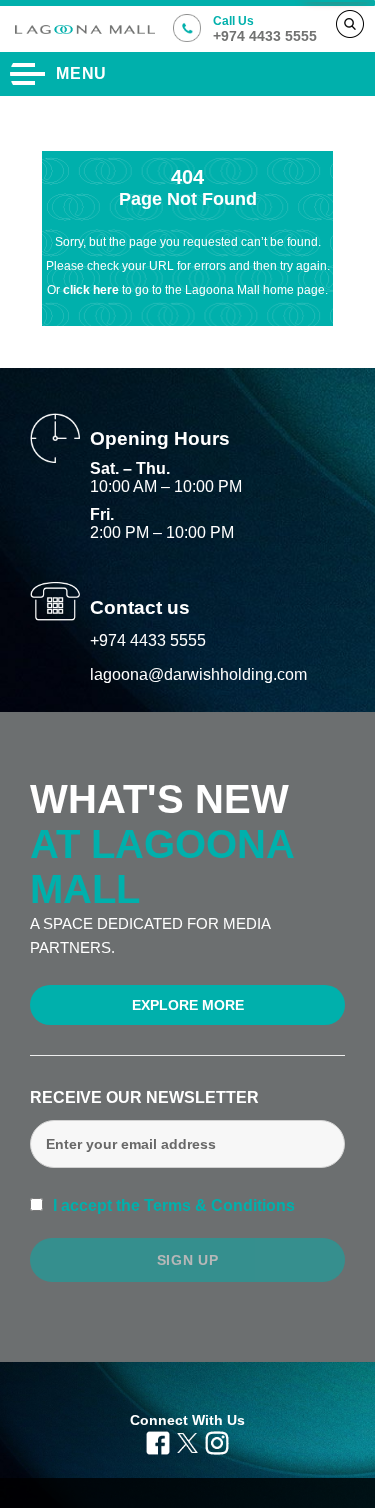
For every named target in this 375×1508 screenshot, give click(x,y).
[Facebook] (158, 1442)
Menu (81, 73)
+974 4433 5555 (148, 640)
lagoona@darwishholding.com (198, 674)
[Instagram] (217, 1442)
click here (92, 290)
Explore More (188, 1005)
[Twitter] (187, 1442)
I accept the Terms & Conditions (172, 1205)
